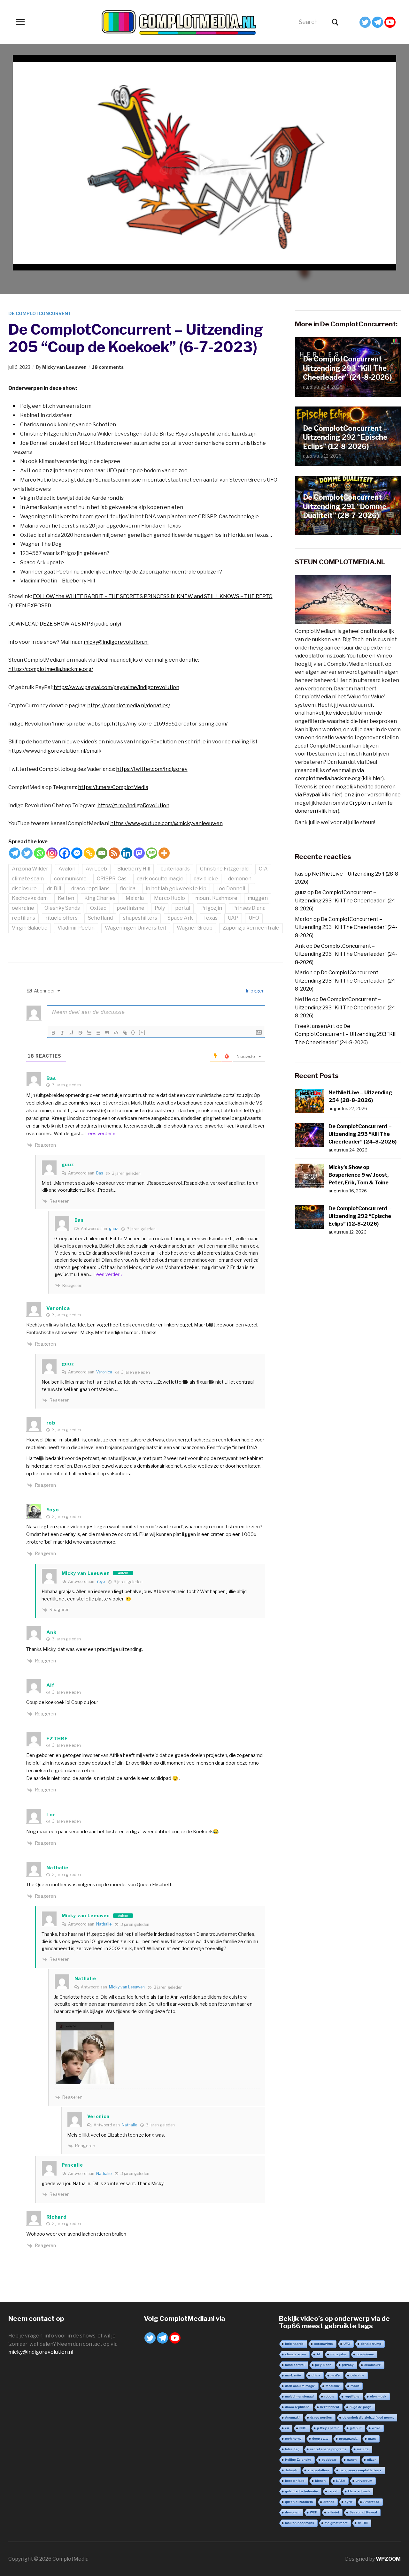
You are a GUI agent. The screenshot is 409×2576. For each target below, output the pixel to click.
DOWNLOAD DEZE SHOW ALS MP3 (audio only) (65, 624)
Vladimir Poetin (76, 928)
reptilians (23, 918)
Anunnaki (292, 2417)
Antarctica (371, 2502)
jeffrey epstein (328, 2428)
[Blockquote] (107, 1033)
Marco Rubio (170, 898)
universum (364, 2481)
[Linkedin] (127, 853)
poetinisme (131, 908)
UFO (254, 918)
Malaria (135, 898)
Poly (160, 908)
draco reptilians (90, 889)
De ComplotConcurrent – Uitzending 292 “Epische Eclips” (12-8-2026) (345, 437)
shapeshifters (140, 918)
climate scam (28, 879)
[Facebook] (64, 853)
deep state (320, 2439)
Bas (100, 1173)
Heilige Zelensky (298, 2460)
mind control (295, 2365)
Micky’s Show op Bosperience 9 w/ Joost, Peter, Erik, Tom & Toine (359, 1175)
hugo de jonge (361, 2407)
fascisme (333, 2386)
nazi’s (335, 2375)
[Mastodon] (139, 853)
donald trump (371, 2344)
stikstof (333, 2512)
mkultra (363, 2449)
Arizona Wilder (30, 869)
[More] (164, 853)
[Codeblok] (116, 1033)
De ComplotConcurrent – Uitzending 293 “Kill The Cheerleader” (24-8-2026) (347, 368)
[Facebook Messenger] (77, 853)
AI (318, 2354)
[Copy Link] (89, 853)
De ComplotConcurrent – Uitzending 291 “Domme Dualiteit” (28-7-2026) (345, 506)
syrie (349, 2502)
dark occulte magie (160, 879)
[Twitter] (365, 22)
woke (376, 2428)
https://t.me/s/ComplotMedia (113, 787)
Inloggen (255, 991)
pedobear (329, 2460)
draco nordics (321, 2417)
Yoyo (100, 1581)
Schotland (100, 918)
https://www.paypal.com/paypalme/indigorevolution (116, 687)
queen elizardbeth (299, 2502)
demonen (240, 879)
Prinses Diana (249, 908)
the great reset (336, 2523)
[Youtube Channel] (390, 22)
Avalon (67, 869)
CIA (263, 869)
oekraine (23, 908)
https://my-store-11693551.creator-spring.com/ (170, 724)
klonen (320, 2481)
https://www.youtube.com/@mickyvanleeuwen (166, 823)
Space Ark (180, 918)
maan (355, 2386)
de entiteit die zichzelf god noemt (368, 2417)
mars (372, 2439)
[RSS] (114, 853)
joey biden (323, 2365)
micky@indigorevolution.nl (116, 642)
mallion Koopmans (300, 2523)
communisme (70, 879)
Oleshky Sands (62, 908)
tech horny (293, 2439)
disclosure (24, 889)
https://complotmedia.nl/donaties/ (129, 706)
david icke (206, 879)
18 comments (108, 367)
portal (183, 908)
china (316, 2375)
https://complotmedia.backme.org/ (51, 669)
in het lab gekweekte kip (176, 889)
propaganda (348, 2439)
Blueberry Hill (134, 869)
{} (133, 1032)
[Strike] (80, 1033)
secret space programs (328, 2449)
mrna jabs (338, 2354)
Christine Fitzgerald (224, 869)
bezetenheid (330, 2407)
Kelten (66, 898)
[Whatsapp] (39, 853)
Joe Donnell (231, 889)
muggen (258, 898)
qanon (352, 2460)
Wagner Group (195, 928)
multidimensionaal (299, 2396)
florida (128, 889)
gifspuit (356, 2428)
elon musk (378, 2396)
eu (287, 2428)
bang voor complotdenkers (361, 2470)
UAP (233, 918)
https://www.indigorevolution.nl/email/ (55, 751)
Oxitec (98, 908)
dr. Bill (54, 889)
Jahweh (291, 2470)
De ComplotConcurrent (40, 313)
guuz (113, 1229)
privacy (348, 2365)
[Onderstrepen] (71, 1033)
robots (329, 2396)
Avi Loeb (96, 869)
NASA (341, 2481)
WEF (313, 2512)
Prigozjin (211, 908)
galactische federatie (301, 2491)
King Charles (100, 898)
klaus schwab (359, 2491)
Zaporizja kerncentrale (251, 928)
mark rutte (293, 2375)
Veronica (104, 1372)
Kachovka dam (30, 898)
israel (333, 2491)
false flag (292, 2449)
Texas (210, 918)
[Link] (125, 1033)
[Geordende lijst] (89, 1033)
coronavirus (324, 2344)
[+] (142, 1032)
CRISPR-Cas (112, 879)
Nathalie (104, 1924)
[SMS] (152, 853)
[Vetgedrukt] (53, 1033)
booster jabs (295, 2481)
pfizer (371, 2460)
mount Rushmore (216, 898)
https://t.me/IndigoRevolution (133, 805)
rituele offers (62, 918)
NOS (303, 2428)
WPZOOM (388, 2559)
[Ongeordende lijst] (98, 1033)
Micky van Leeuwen (64, 367)
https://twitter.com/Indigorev (152, 769)
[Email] (102, 853)
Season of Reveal (363, 2512)
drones (329, 2502)
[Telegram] (378, 22)
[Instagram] (52, 853)
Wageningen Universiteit (136, 928)
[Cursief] (62, 1033)
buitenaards (175, 869)
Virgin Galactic (30, 928)
